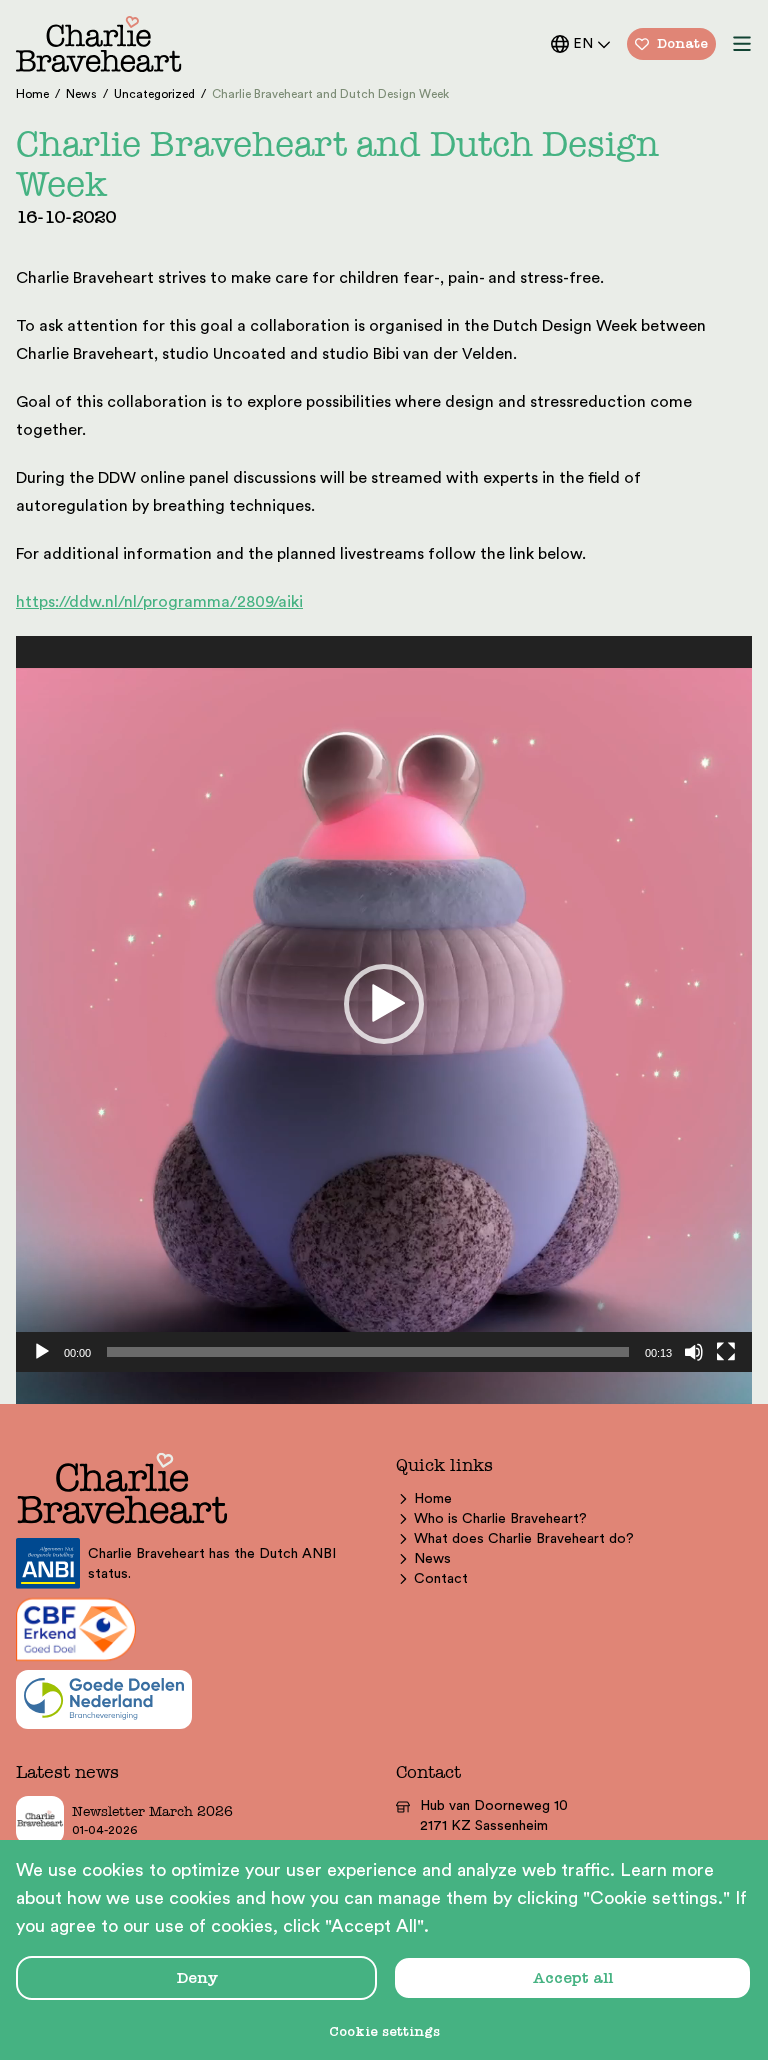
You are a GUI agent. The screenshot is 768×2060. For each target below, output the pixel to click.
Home (433, 1499)
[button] (384, 1004)
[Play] (42, 1352)
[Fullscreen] (726, 1352)
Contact (441, 1579)
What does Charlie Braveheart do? (524, 1539)
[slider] (368, 1352)
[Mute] (694, 1352)
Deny (197, 1978)
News (432, 1559)
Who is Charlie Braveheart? (500, 1519)
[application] (384, 1004)
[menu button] (742, 44)
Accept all (573, 1978)
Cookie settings (384, 2031)
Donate (682, 43)
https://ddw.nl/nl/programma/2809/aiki (159, 602)
